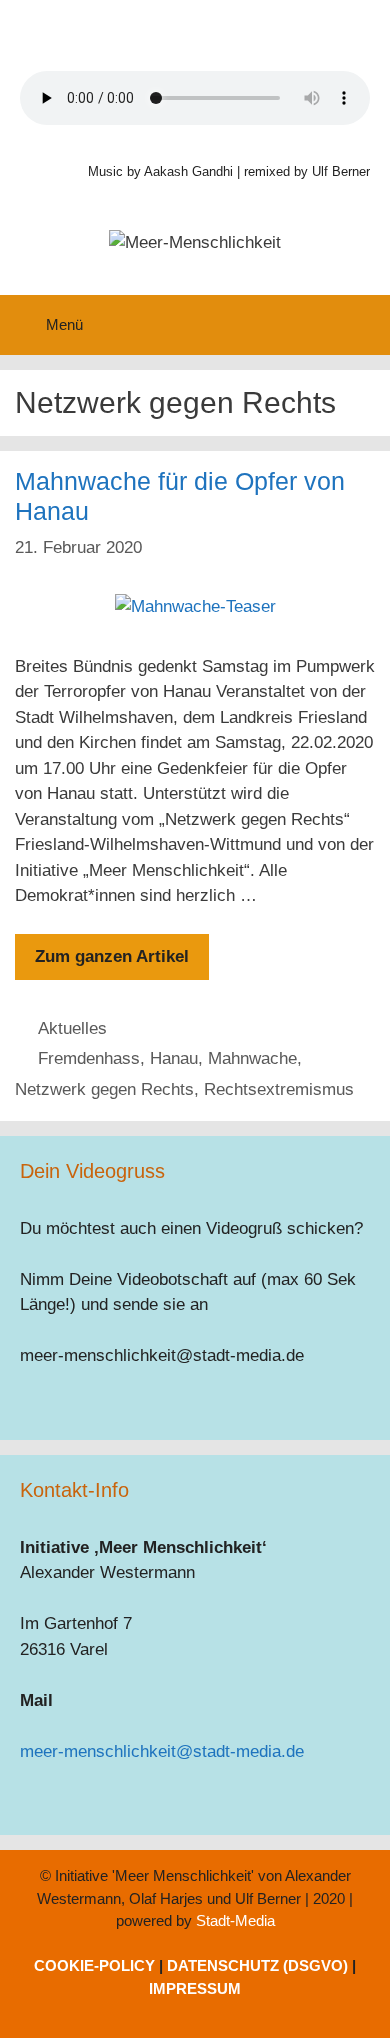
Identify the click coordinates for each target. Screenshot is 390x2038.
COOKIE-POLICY (94, 1965)
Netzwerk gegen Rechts (104, 1089)
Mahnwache (252, 1058)
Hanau (174, 1058)
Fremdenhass (89, 1058)
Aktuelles (72, 1028)
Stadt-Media (235, 1920)
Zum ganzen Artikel (112, 956)
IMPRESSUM (195, 1988)
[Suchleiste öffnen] (360, 325)
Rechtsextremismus (279, 1089)
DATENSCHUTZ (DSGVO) (257, 1965)
